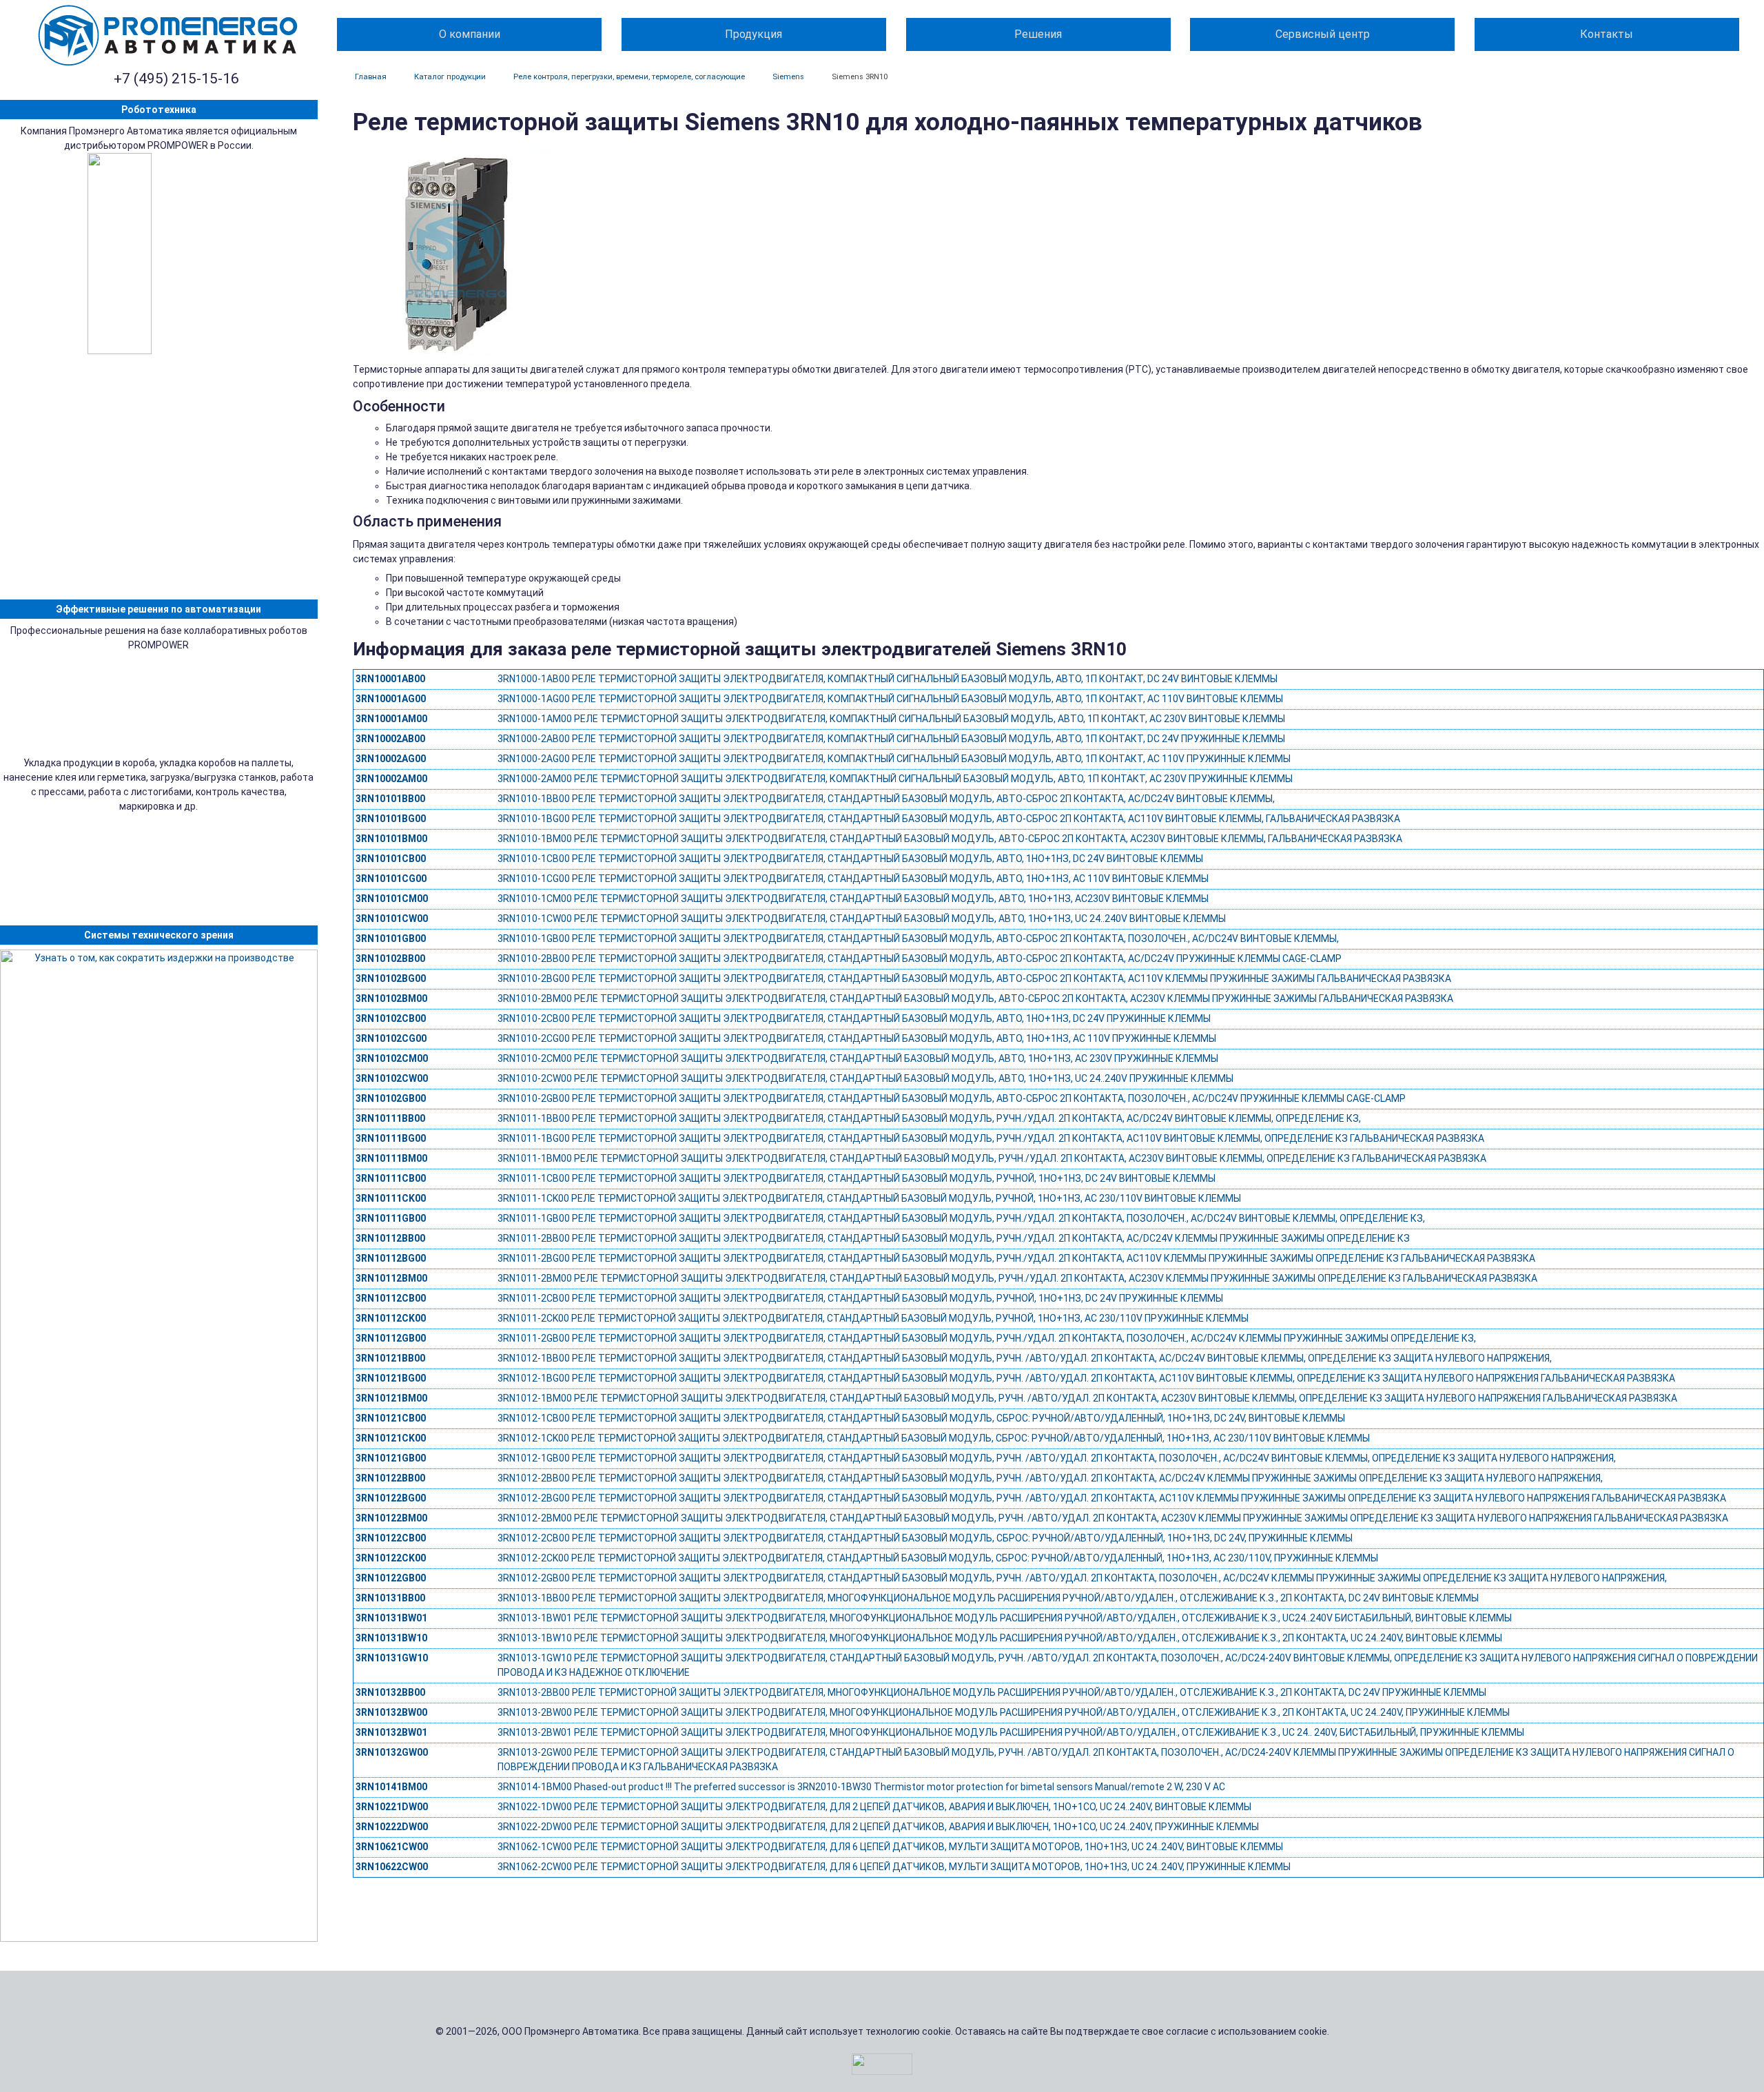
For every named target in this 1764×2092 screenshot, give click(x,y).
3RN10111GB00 (391, 1218)
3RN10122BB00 (390, 1478)
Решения (1038, 34)
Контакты (1607, 34)
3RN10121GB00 (391, 1458)
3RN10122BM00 (391, 1518)
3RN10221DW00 (392, 1807)
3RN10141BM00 (391, 1787)
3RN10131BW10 (391, 1638)
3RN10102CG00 (391, 1038)
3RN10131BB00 (390, 1598)
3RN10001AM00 (391, 719)
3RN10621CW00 (392, 1847)
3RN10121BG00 (391, 1378)
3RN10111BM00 (391, 1158)
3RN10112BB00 (390, 1238)
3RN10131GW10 (392, 1658)
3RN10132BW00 (391, 1712)
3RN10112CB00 (391, 1298)
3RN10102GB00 (391, 1098)
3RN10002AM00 (391, 779)
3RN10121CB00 (391, 1418)
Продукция (753, 34)
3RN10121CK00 (391, 1438)
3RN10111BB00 (390, 1118)
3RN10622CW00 (392, 1867)
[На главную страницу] (168, 35)
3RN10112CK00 (391, 1318)
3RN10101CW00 (392, 919)
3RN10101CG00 (391, 879)
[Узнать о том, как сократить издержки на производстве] (159, 1446)
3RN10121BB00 (390, 1358)
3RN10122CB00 (391, 1538)
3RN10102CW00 (392, 1078)
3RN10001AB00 (390, 679)
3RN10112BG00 (391, 1258)
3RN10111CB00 (391, 1178)
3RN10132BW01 (391, 1732)
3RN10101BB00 (390, 799)
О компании (470, 34)
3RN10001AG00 (391, 699)
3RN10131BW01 (391, 1618)
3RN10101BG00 (391, 819)
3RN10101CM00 (392, 899)
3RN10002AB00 (390, 739)
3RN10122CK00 (391, 1558)
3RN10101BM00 (391, 839)
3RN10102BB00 (390, 958)
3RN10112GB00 (391, 1338)
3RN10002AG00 (391, 759)
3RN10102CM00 (392, 1058)
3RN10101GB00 (391, 939)
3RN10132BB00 (390, 1692)
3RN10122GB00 (391, 1578)
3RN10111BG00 (391, 1138)
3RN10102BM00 (391, 998)
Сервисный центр (1323, 34)
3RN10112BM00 (391, 1278)
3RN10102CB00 (391, 1018)
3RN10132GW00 (392, 1752)
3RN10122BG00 (391, 1498)
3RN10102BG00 (391, 978)
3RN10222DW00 (392, 1827)
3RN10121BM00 (391, 1398)
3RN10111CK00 (391, 1198)
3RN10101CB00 (391, 859)
